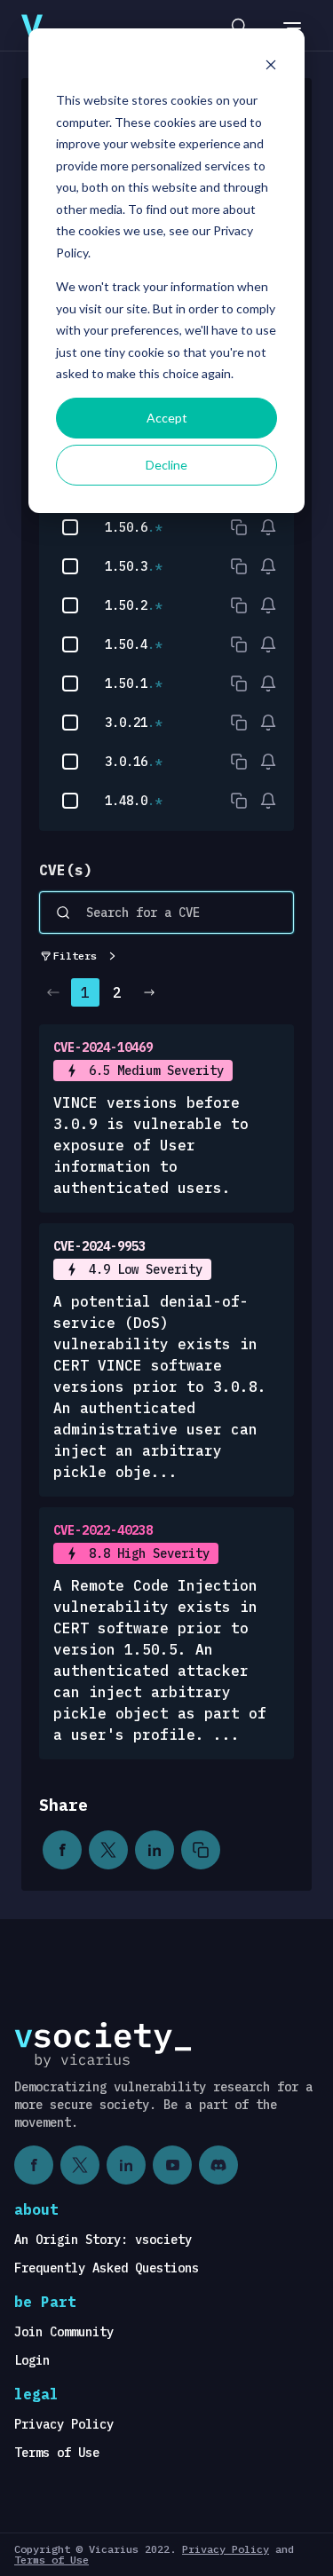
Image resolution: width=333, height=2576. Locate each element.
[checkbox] (70, 527)
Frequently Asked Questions (107, 2268)
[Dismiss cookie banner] (271, 67)
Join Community (64, 2332)
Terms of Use (57, 2453)
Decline (166, 465)
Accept (167, 418)
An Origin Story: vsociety (103, 2240)
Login (32, 2360)
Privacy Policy (64, 2424)
